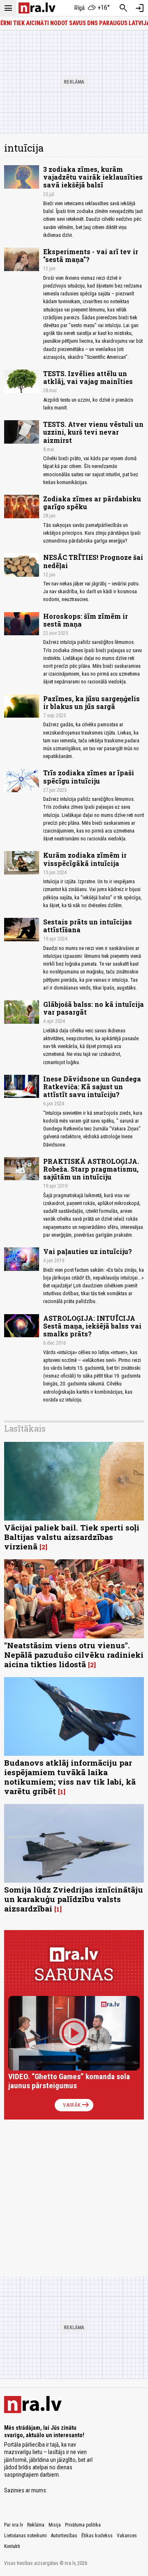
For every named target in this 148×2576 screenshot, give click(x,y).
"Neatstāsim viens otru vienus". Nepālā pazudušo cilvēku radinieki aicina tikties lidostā (74, 1655)
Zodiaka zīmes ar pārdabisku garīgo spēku (92, 503)
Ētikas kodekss (97, 2536)
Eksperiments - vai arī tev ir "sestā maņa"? (91, 255)
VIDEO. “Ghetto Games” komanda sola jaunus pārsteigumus (69, 2081)
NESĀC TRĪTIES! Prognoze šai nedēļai (93, 561)
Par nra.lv (14, 2525)
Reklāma (36, 2525)
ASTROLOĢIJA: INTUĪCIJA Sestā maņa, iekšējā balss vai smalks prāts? (92, 1326)
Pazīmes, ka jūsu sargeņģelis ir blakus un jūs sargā (91, 702)
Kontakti (12, 2546)
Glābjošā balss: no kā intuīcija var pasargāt (94, 1008)
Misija (55, 2525)
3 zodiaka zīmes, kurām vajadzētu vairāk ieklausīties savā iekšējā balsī (93, 177)
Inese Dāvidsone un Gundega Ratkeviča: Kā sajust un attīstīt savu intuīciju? (92, 1087)
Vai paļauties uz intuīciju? (88, 1251)
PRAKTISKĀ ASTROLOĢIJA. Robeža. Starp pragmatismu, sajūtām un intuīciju (91, 1169)
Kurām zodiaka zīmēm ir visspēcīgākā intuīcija (85, 859)
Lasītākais (25, 1428)
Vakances (127, 2536)
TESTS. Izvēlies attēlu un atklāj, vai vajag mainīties (88, 377)
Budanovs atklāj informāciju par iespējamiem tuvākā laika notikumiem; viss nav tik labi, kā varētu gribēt (70, 1777)
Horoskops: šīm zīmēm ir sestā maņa (86, 620)
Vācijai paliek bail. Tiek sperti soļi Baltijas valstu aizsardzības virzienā (72, 1537)
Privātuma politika (83, 2525)
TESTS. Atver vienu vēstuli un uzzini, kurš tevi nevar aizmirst (93, 432)
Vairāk (77, 2105)
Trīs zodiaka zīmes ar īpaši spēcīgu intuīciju (89, 777)
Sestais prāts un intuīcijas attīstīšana (88, 926)
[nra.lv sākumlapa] (37, 8)
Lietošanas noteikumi (25, 2536)
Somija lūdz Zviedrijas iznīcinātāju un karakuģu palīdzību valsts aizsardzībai (74, 1899)
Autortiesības (64, 2536)
